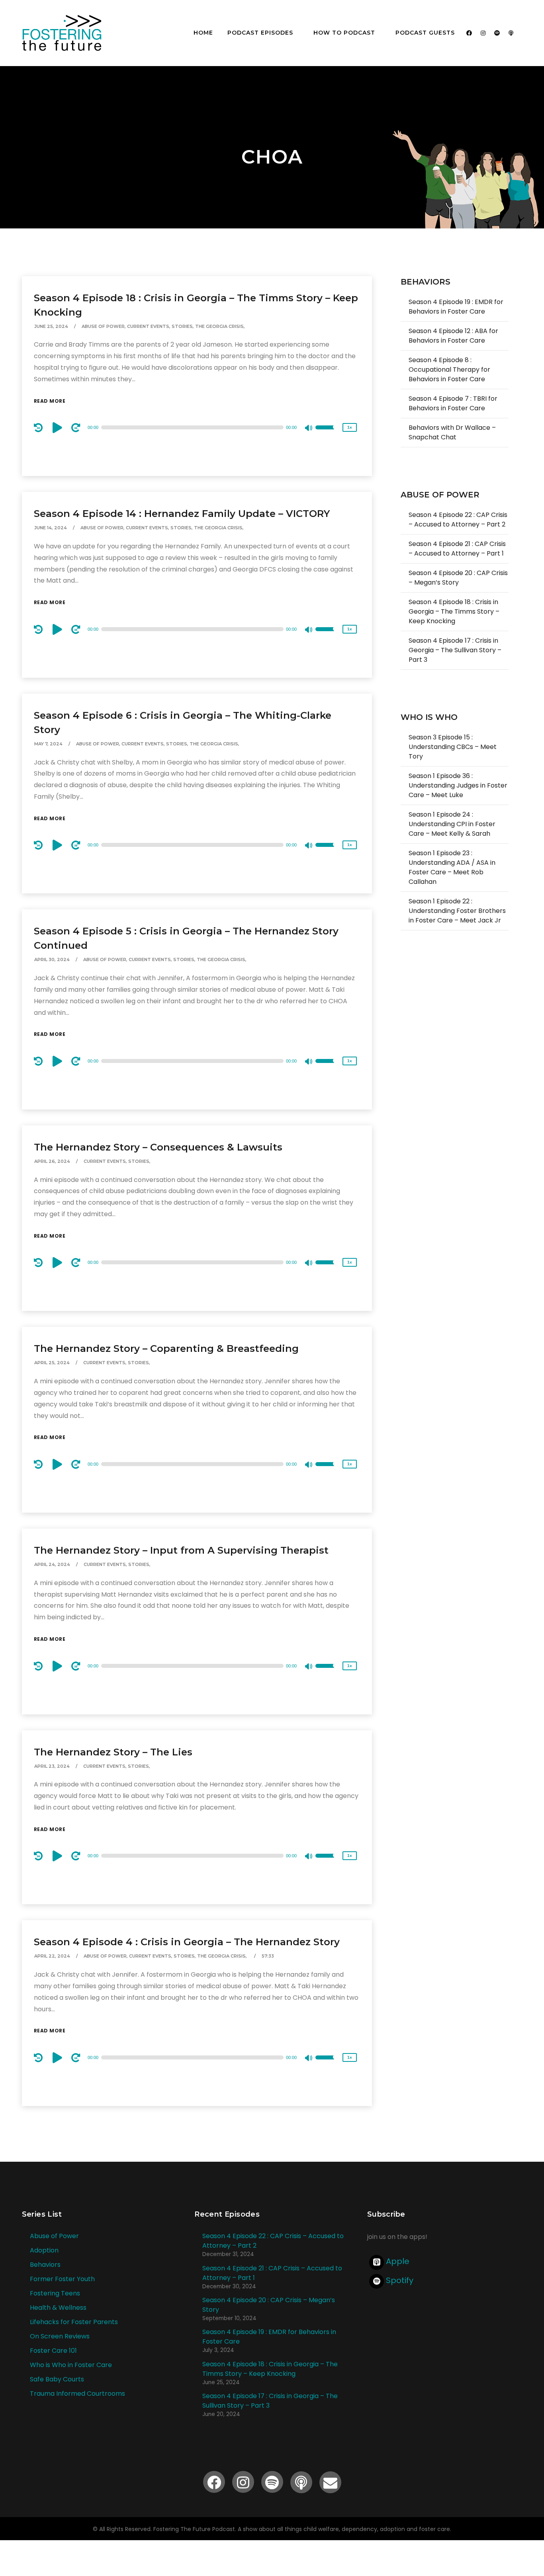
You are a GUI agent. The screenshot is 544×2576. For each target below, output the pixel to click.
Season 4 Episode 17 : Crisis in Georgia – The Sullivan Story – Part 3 (455, 650)
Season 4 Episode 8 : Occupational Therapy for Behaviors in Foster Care (449, 370)
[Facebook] (469, 33)
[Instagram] (483, 33)
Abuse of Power (54, 2236)
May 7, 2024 (48, 744)
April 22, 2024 (52, 1956)
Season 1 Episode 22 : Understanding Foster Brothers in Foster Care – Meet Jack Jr (457, 911)
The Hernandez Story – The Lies (113, 1752)
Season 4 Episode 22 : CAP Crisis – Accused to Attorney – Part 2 (458, 520)
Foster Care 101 (53, 2351)
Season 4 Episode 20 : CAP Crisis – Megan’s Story (458, 578)
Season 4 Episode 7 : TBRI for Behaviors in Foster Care (453, 403)
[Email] (330, 2482)
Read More (50, 401)
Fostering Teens (55, 2293)
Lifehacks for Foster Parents (74, 2322)
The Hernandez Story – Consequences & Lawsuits (158, 1147)
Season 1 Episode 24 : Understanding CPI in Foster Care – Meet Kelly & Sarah (452, 824)
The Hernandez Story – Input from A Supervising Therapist (181, 1550)
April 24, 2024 (52, 1564)
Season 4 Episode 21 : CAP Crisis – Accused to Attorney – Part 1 (457, 549)
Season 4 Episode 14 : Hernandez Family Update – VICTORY (182, 514)
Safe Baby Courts (57, 2379)
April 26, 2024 (52, 1161)
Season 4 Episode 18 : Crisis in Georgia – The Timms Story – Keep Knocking (454, 611)
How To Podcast (344, 33)
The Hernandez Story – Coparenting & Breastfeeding (166, 1348)
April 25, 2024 (52, 1363)
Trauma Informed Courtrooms (77, 2394)
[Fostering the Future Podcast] (62, 33)
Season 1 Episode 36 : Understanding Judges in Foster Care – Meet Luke (458, 785)
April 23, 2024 (52, 1766)
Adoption (44, 2250)
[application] (197, 427)
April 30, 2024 (52, 959)
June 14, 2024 (51, 528)
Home (203, 33)
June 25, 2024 (51, 326)
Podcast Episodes (260, 33)
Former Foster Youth (62, 2279)
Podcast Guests (425, 33)
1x (350, 427)
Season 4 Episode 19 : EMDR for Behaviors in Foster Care (456, 307)
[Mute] (309, 429)
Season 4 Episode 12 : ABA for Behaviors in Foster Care (453, 336)
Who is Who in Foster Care (71, 2365)
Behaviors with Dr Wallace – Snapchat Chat (452, 432)
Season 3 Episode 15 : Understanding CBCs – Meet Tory (453, 747)
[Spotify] (497, 33)
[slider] (327, 433)
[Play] (59, 427)
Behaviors (45, 2265)
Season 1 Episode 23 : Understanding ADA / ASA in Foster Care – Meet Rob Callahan (452, 867)
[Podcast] (511, 33)
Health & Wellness (58, 2308)
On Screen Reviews (60, 2336)
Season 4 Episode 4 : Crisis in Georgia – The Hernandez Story (187, 1942)
